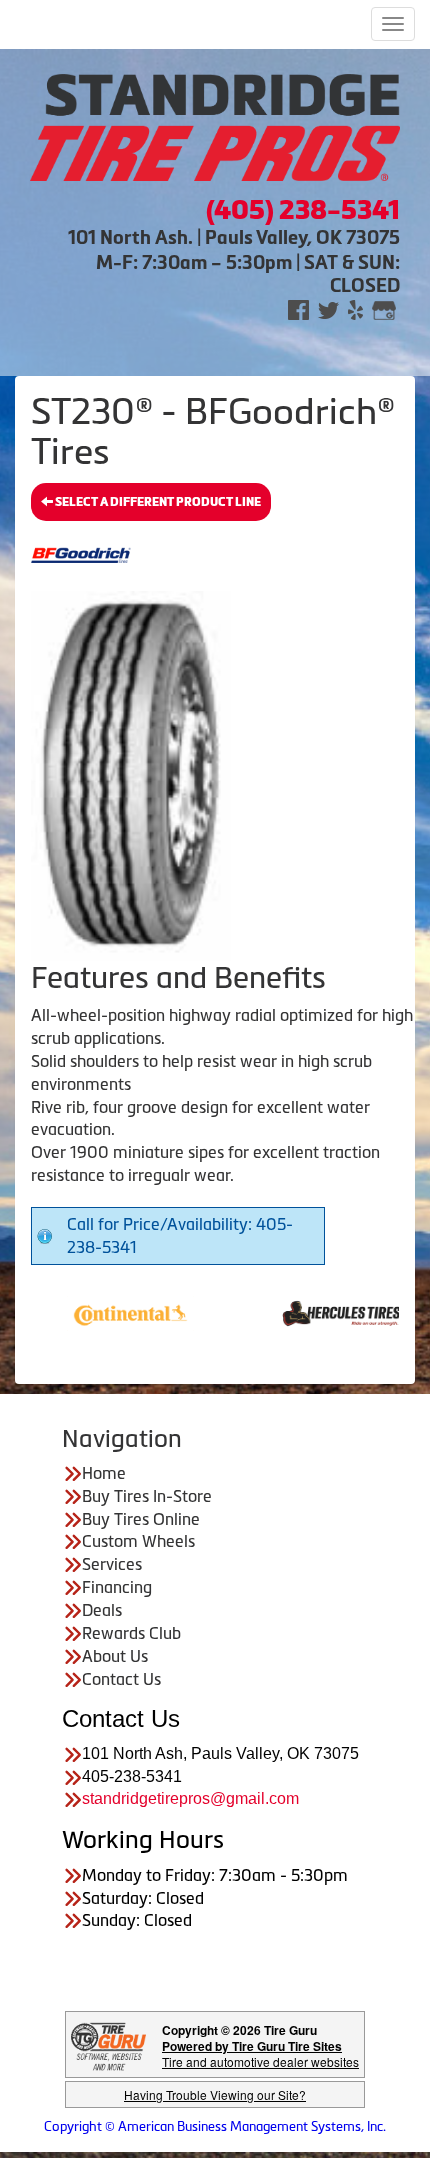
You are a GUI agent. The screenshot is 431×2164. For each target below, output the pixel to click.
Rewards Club (131, 1633)
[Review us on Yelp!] (355, 308)
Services (112, 1564)
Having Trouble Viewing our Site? (215, 2094)
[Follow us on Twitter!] (328, 308)
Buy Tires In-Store (147, 1496)
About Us (115, 1656)
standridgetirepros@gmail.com (190, 1798)
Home (104, 1473)
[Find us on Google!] (384, 308)
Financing (117, 1587)
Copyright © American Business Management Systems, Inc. (215, 2126)
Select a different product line (157, 502)
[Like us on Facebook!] (298, 308)
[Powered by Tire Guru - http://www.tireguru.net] (108, 2044)
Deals (102, 1610)
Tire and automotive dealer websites (260, 2053)
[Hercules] (319, 1312)
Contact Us (121, 1679)
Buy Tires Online (141, 1519)
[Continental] (108, 1312)
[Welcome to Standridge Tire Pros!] (215, 126)
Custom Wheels (138, 1541)
